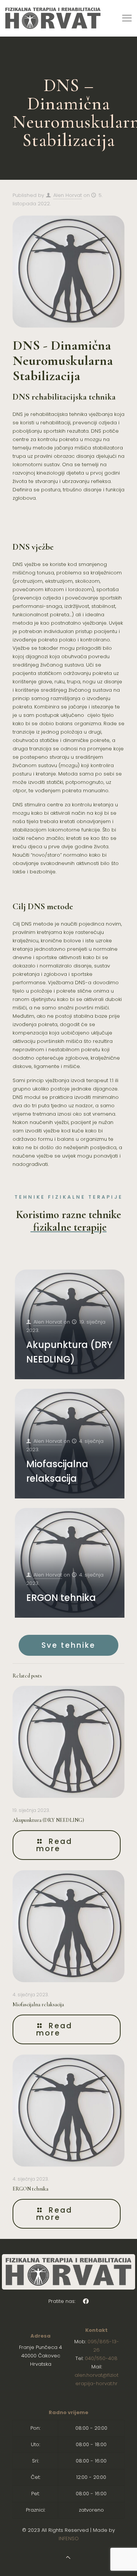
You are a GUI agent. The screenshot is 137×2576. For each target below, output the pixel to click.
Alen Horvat (68, 195)
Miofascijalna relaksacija (38, 2004)
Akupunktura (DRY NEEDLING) (48, 1820)
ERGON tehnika (61, 1598)
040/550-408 (101, 2358)
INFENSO (69, 2538)
